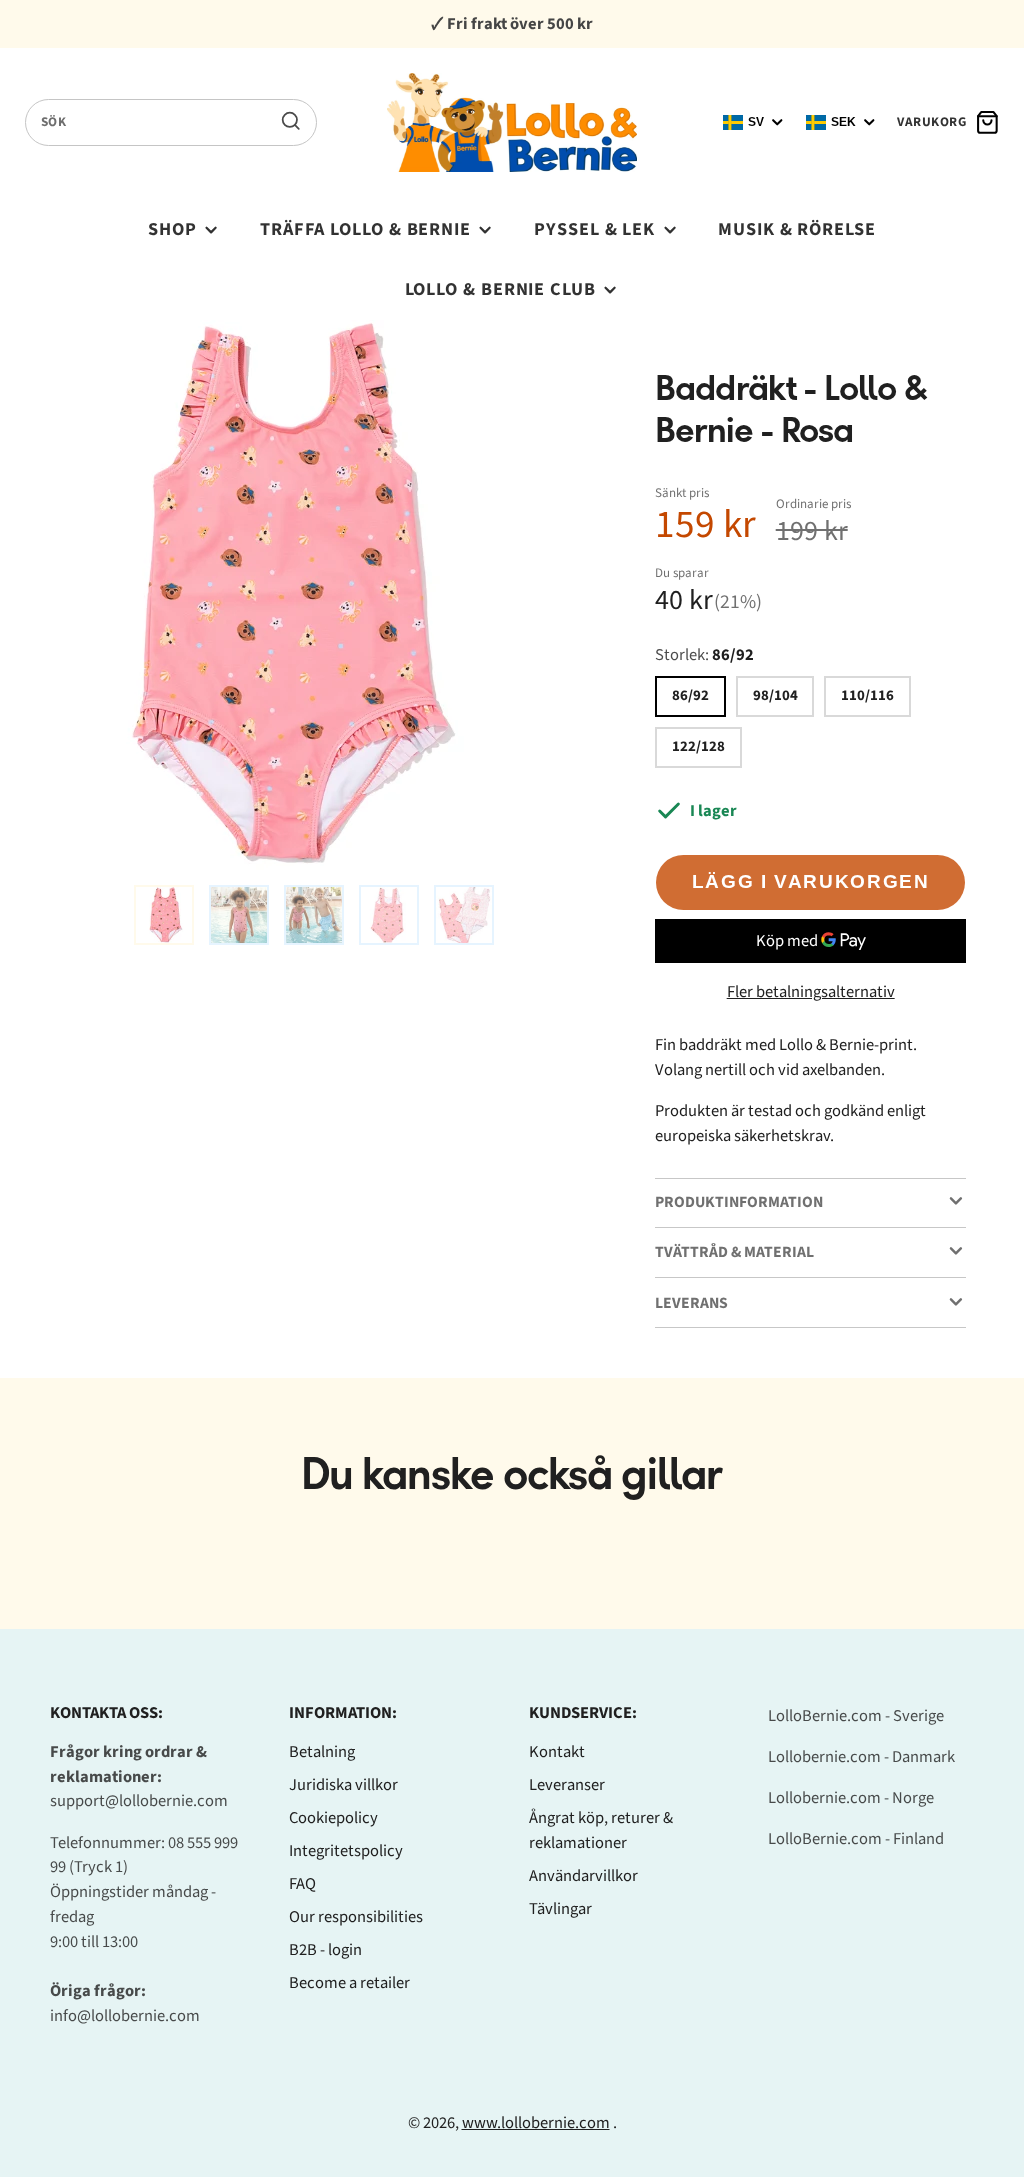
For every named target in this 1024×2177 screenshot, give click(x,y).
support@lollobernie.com (139, 1801)
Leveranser (567, 1785)
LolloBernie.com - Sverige (856, 1716)
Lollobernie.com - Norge (851, 1798)
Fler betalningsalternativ (811, 992)
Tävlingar (560, 1909)
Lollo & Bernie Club (500, 289)
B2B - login (325, 1950)
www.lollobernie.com (536, 2123)
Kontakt (557, 1752)
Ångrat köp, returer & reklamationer (601, 1830)
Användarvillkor (583, 1876)
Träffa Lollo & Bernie (365, 229)
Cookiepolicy (333, 1818)
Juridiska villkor (343, 1785)
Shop (172, 229)
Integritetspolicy (346, 1851)
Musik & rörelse (797, 229)
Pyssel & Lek (594, 229)
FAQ (302, 1884)
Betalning (322, 1752)
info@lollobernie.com (125, 2016)
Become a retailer (349, 1983)
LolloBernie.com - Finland (856, 1839)
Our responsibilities (356, 1917)
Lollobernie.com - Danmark (861, 1757)
